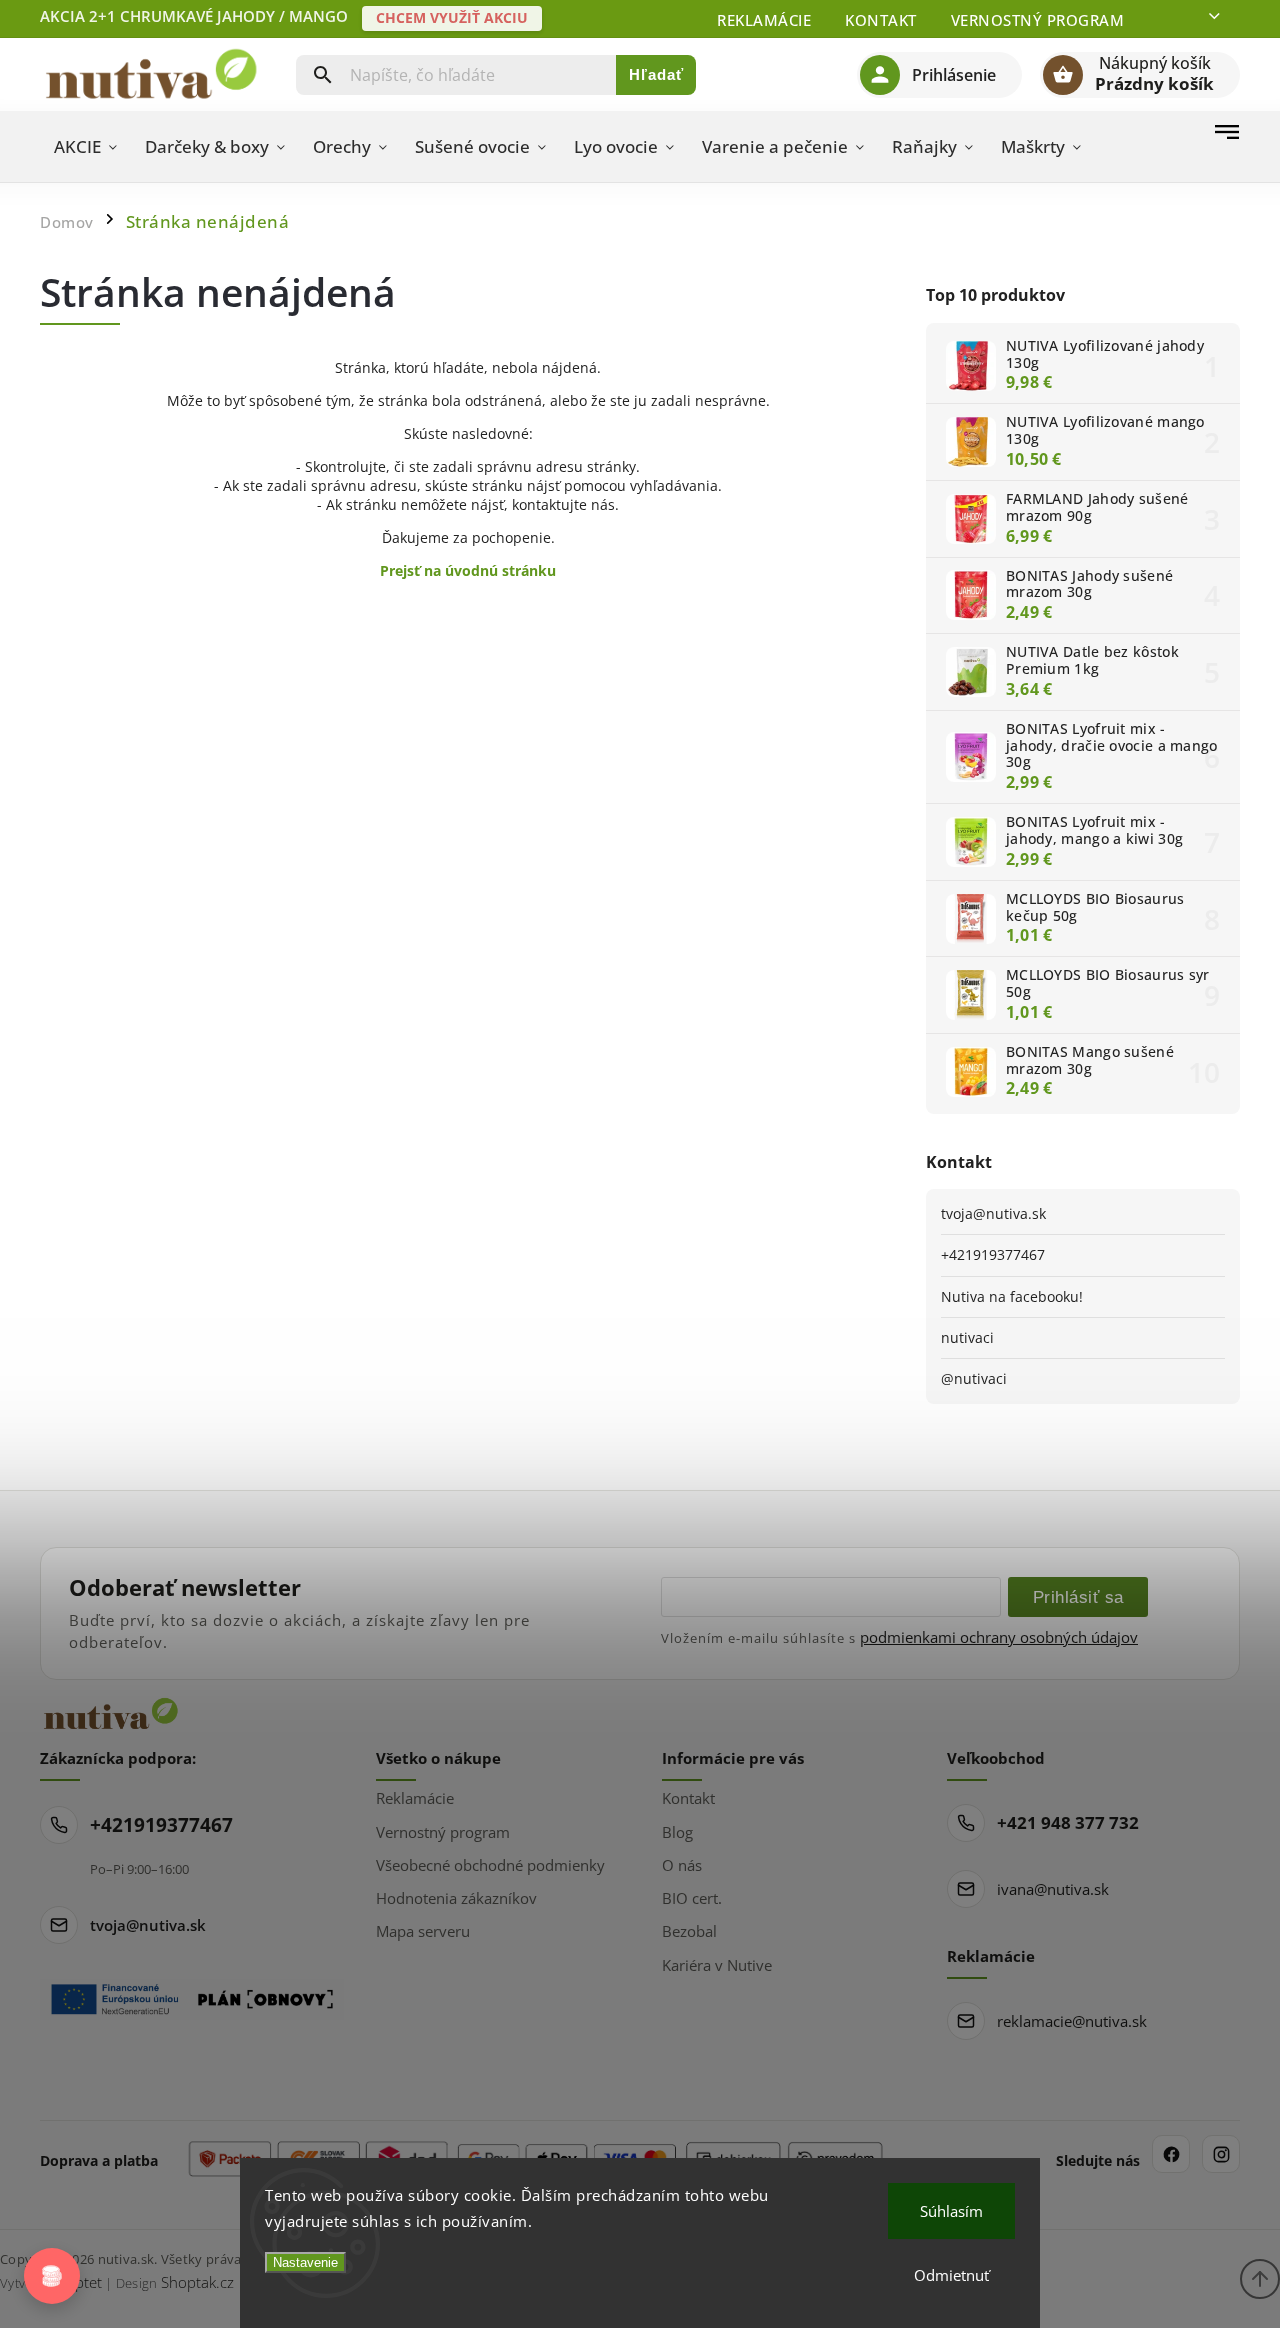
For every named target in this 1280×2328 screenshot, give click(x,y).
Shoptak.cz (197, 2282)
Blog (677, 1832)
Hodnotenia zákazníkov (456, 1898)
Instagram (1221, 2154)
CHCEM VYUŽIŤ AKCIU (452, 17)
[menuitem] (85, 147)
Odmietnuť (951, 2275)
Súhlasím (951, 2211)
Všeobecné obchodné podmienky (490, 1865)
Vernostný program (1038, 20)
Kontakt (881, 20)
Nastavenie (305, 2262)
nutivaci (967, 1337)
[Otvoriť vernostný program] (52, 2276)
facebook (1171, 2154)
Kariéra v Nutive (717, 1965)
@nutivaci (974, 1378)
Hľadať (656, 74)
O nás (682, 1865)
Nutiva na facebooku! (1012, 1296)
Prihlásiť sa (1078, 1597)
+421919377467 (993, 1254)
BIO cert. (692, 1898)
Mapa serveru (423, 1931)
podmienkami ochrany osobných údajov (999, 1637)
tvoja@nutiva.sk (993, 1213)
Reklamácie (764, 20)
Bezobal (689, 1931)
